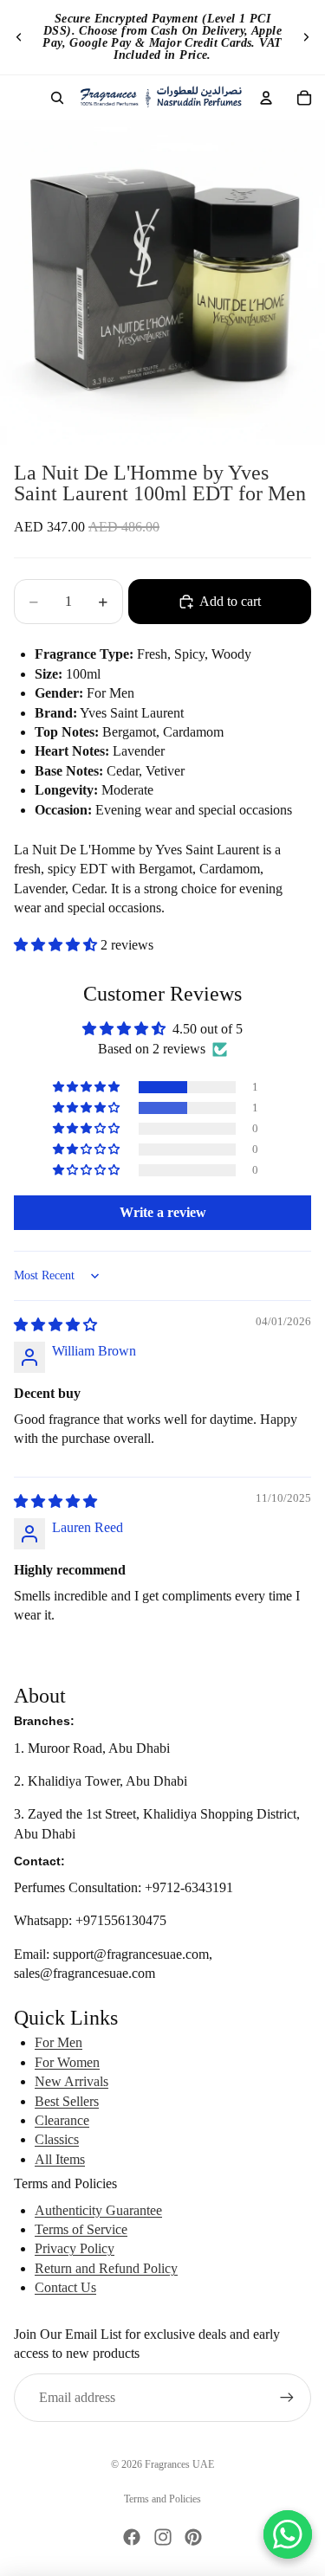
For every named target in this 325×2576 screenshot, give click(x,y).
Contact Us (65, 2287)
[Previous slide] (19, 37)
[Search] (57, 98)
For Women (67, 2062)
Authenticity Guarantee (98, 2210)
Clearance (62, 2120)
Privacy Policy (75, 2248)
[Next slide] (306, 37)
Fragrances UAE (179, 2464)
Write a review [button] (163, 1212)
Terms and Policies (162, 2499)
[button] (57, 945)
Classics (57, 2139)
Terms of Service (81, 2229)
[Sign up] (287, 2398)
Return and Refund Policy (106, 2268)
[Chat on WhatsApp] (288, 2534)
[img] (55, 1325)
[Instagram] (163, 2537)
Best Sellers (67, 2101)
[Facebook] (132, 2537)
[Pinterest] (193, 2537)
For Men (58, 2042)
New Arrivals (71, 2081)
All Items (60, 2159)
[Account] (266, 98)
